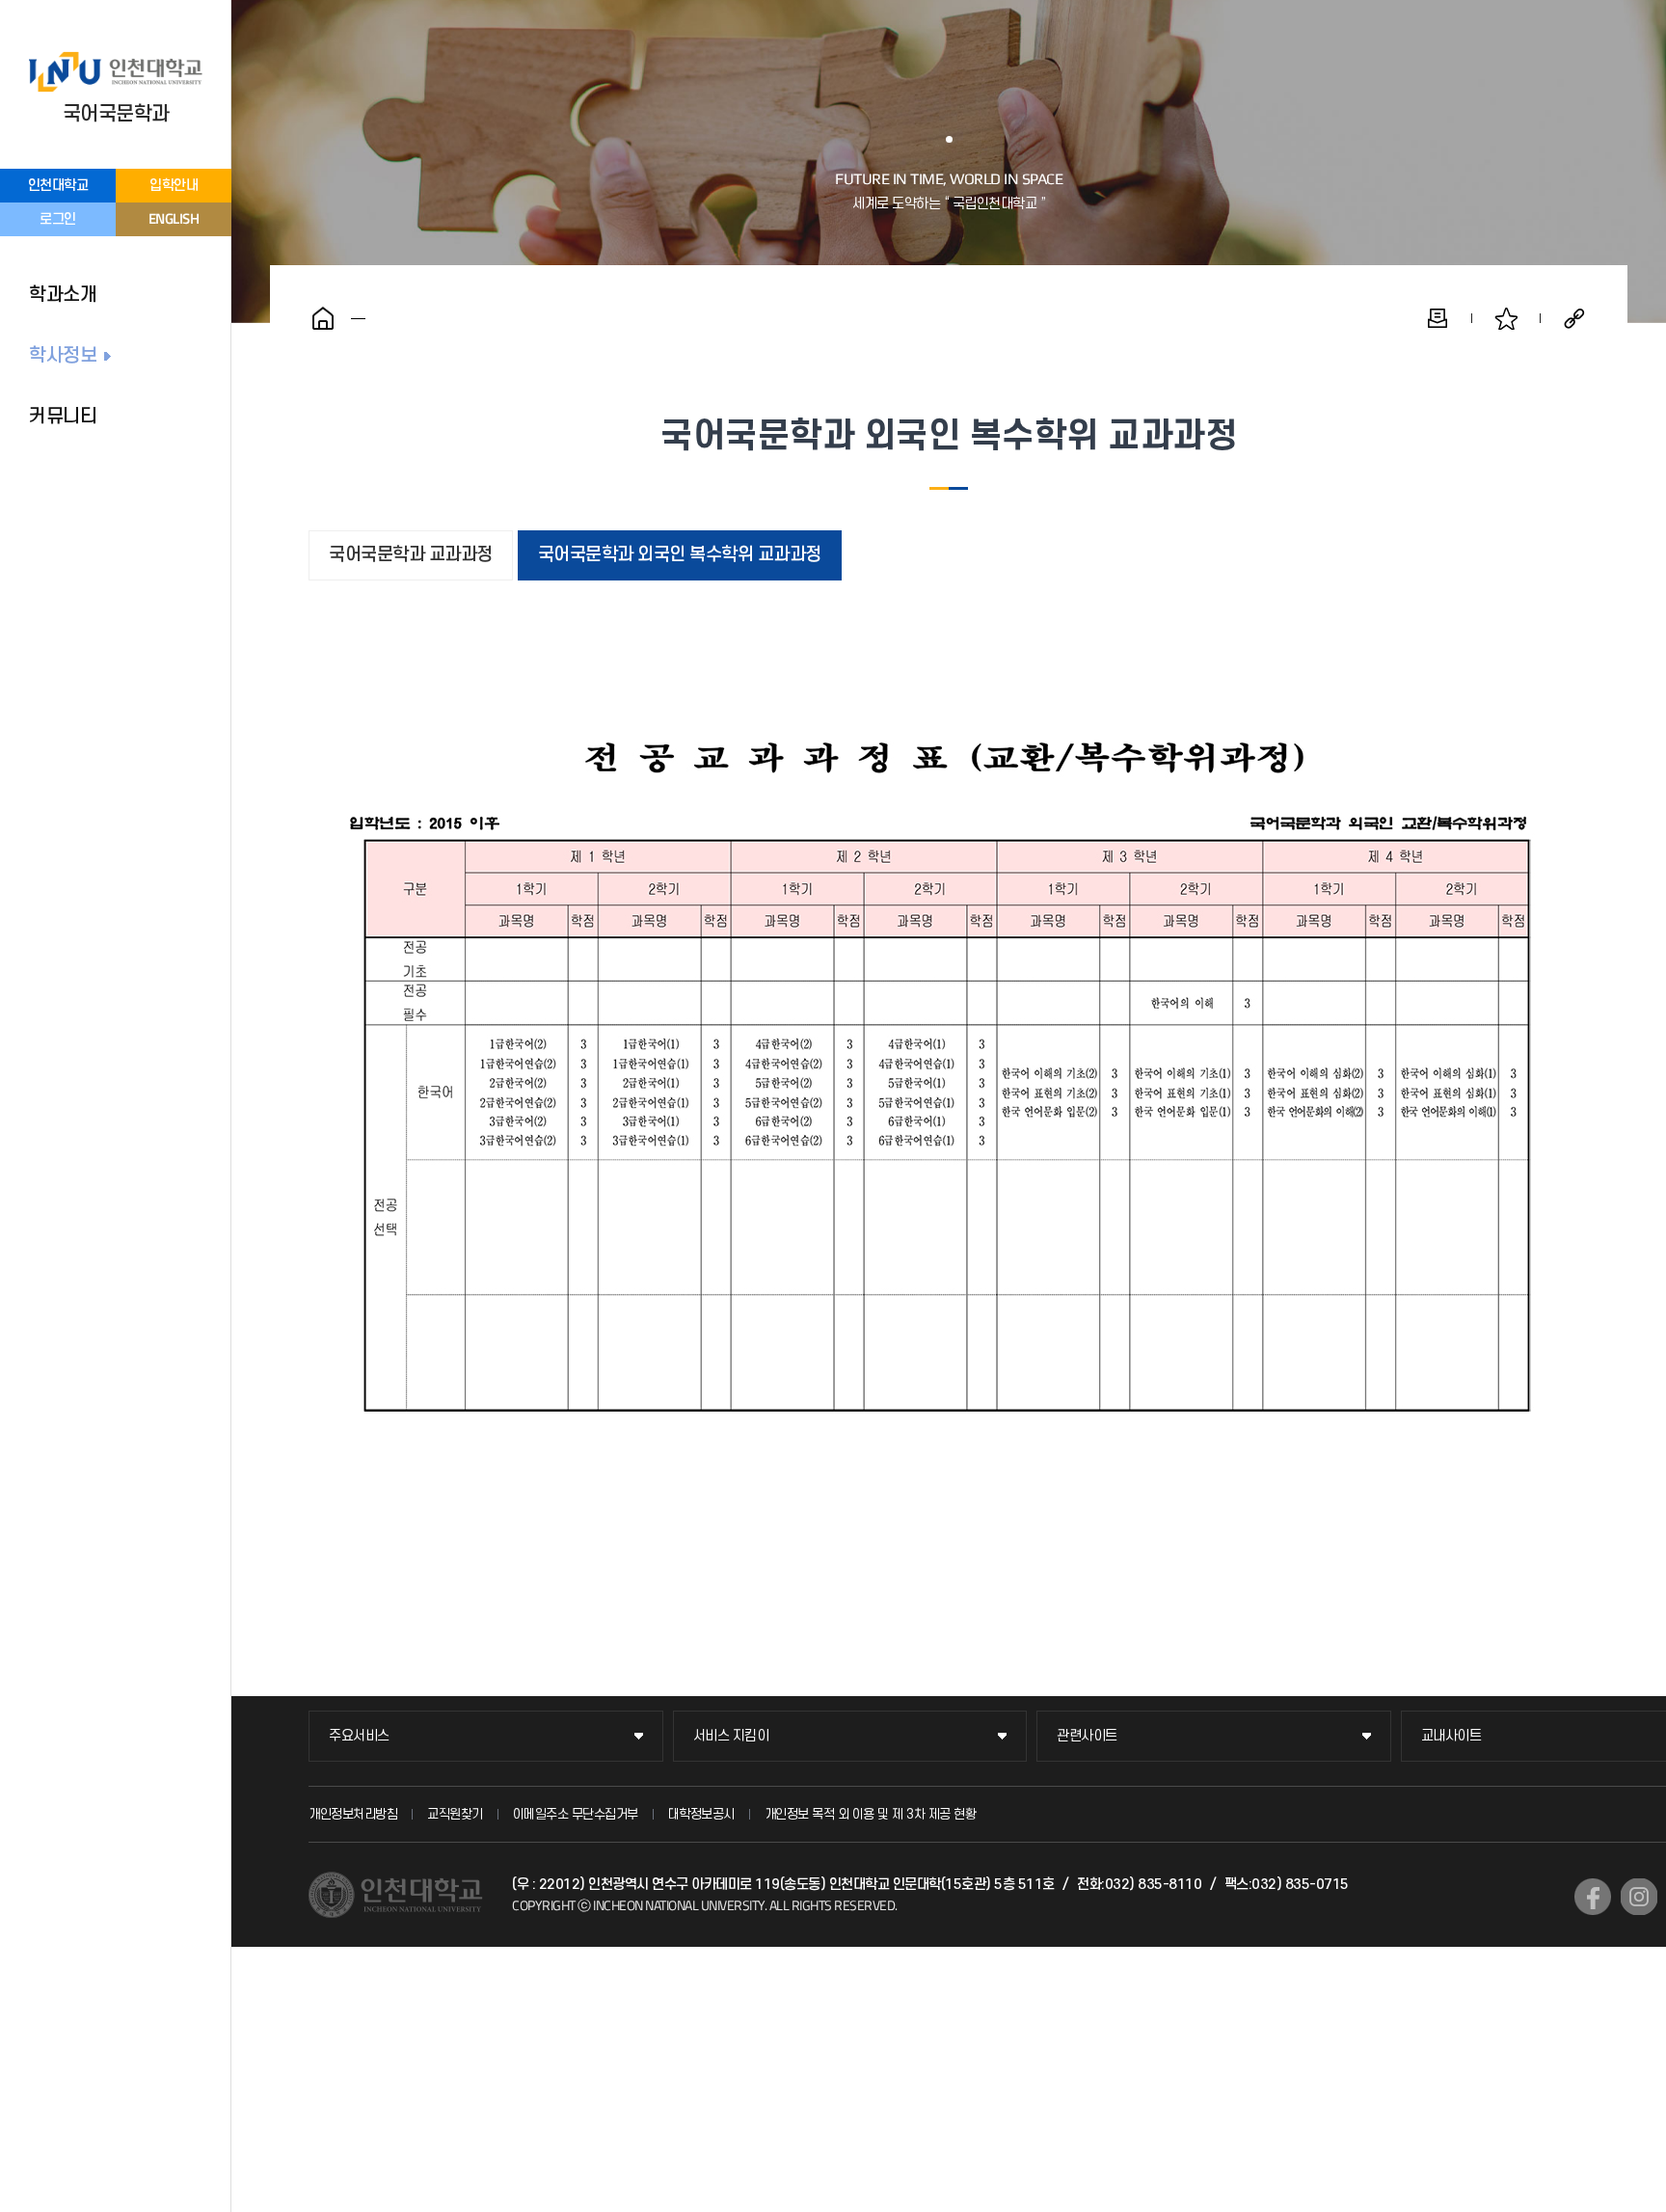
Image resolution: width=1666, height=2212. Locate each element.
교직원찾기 (455, 1814)
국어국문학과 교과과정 (411, 555)
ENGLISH (174, 218)
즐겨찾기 (1506, 318)
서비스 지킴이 (731, 1736)
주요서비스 (359, 1736)
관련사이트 (1087, 1736)
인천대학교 (58, 186)
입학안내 (174, 186)
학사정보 (63, 356)
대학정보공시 (701, 1814)
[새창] (1593, 1897)
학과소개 (63, 295)
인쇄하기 (1438, 318)
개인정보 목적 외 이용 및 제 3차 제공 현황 (871, 1814)
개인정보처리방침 (353, 1814)
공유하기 (1574, 318)
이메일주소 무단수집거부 (576, 1814)
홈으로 (323, 318)
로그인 (58, 219)
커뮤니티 (63, 417)
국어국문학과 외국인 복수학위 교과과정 (680, 555)
